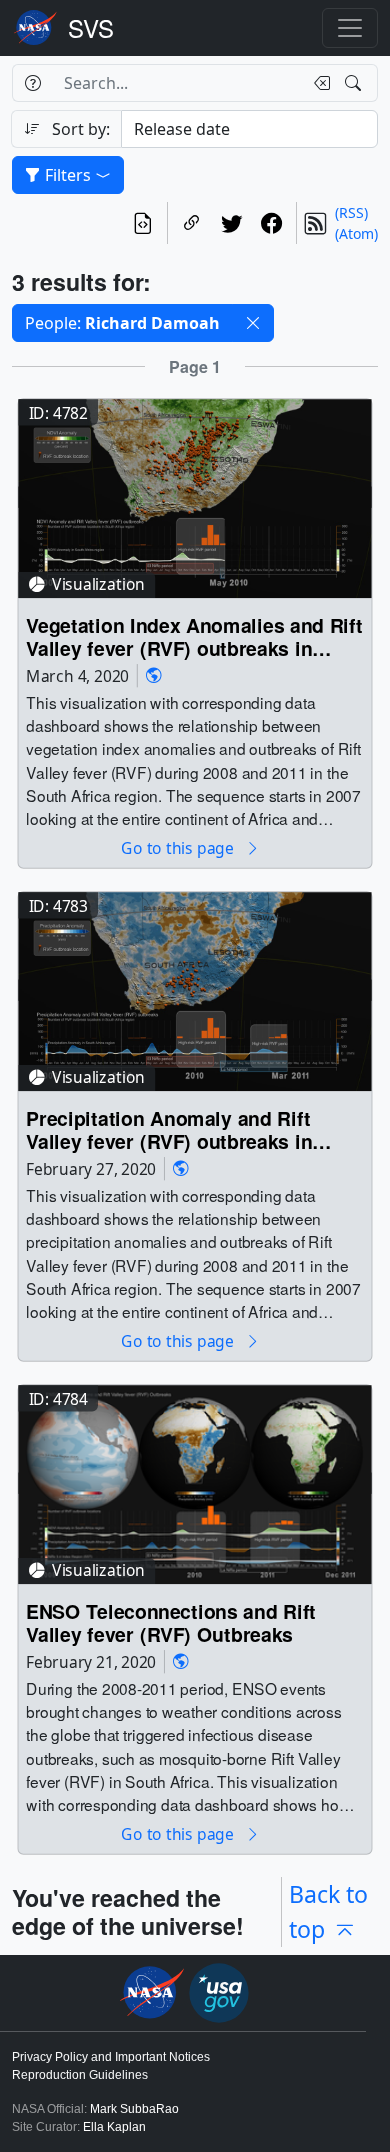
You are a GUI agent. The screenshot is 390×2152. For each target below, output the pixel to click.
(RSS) (351, 212)
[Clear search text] (318, 83)
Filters (68, 175)
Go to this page (179, 848)
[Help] (32, 83)
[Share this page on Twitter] (232, 223)
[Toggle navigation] (350, 28)
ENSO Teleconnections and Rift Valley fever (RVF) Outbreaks (171, 1622)
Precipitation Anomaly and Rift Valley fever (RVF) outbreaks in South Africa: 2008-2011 (169, 1129)
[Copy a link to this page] (192, 223)
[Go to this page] (194, 496)
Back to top (328, 1911)
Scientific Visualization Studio (91, 28)
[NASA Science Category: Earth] (154, 675)
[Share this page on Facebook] (272, 223)
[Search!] (355, 83)
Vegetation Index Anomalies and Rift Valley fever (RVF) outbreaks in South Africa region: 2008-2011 (194, 636)
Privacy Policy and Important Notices (111, 2057)
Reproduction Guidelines (80, 2075)
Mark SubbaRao (134, 2109)
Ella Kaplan (114, 2127)
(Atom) (356, 233)
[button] (253, 323)
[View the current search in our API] (143, 223)
